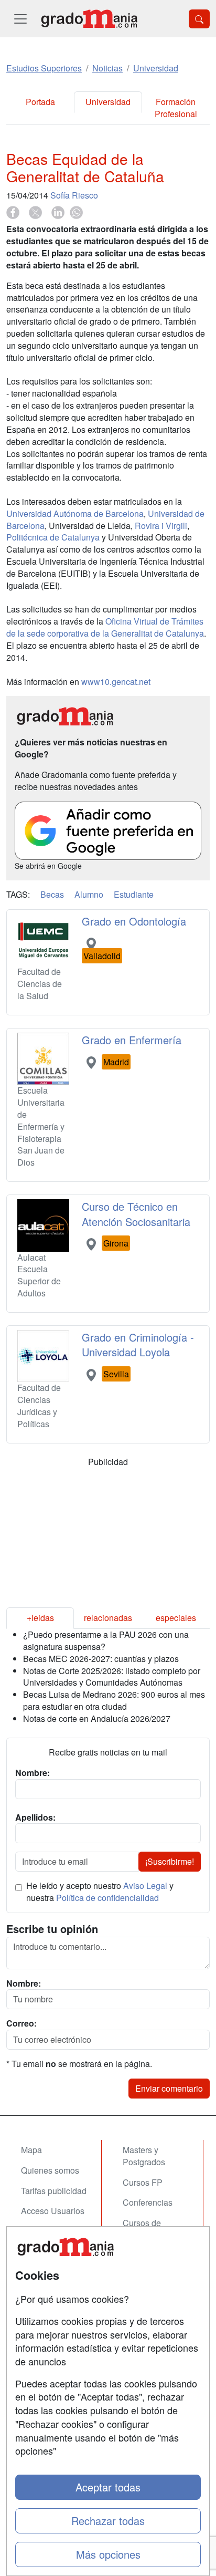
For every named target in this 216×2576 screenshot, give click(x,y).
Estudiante (134, 894)
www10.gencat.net (116, 682)
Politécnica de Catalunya (53, 537)
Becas (52, 894)
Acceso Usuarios (53, 2211)
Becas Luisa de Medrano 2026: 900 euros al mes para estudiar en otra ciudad (114, 1700)
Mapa (31, 2150)
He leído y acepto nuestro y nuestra (100, 1892)
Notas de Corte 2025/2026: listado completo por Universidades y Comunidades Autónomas (112, 1677)
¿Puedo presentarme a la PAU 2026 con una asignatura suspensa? (106, 1640)
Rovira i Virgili (161, 526)
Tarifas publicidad (54, 2191)
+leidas (40, 1618)
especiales (176, 1618)
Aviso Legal (145, 1886)
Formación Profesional (176, 108)
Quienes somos (50, 2170)
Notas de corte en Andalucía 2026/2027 (97, 1718)
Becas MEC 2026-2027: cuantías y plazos (101, 1659)
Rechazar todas (108, 2521)
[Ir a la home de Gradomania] (89, 19)
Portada (40, 102)
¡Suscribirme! (170, 1861)
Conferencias (148, 2202)
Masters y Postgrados (144, 2156)
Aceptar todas (108, 2487)
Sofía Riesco (74, 195)
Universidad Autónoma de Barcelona (75, 513)
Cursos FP (143, 2182)
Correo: (21, 2023)
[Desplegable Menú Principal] (20, 19)
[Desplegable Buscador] (199, 19)
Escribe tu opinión (52, 1929)
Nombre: (24, 1983)
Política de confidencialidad (107, 1898)
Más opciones (108, 2554)
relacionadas (108, 1618)
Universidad (108, 102)
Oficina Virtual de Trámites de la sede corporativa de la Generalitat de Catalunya (105, 627)
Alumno (89, 894)
